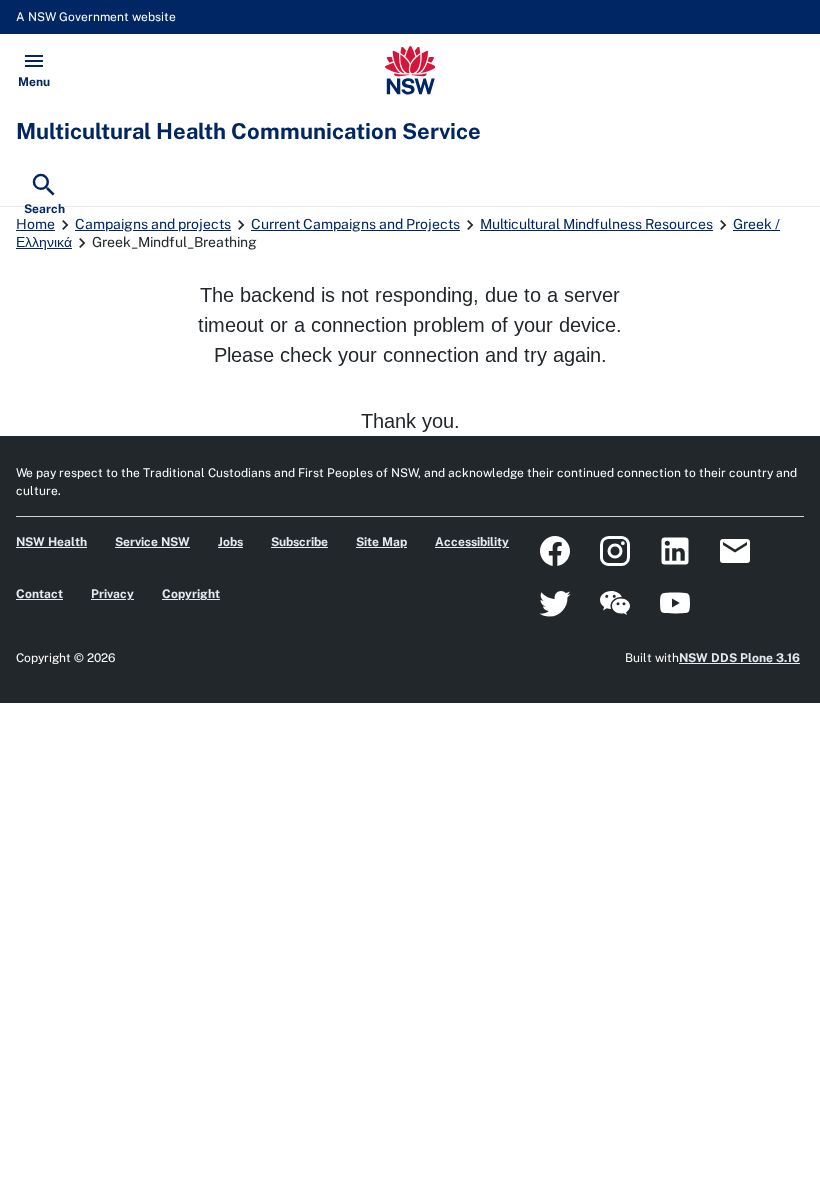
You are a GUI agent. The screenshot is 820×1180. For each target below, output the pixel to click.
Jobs (230, 542)
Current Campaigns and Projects (355, 224)
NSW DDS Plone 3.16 (739, 658)
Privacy (112, 594)
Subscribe (299, 542)
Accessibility (472, 542)
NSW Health (51, 542)
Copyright (191, 594)
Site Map (381, 542)
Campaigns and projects (153, 224)
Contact (39, 594)
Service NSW (152, 542)
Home (35, 224)
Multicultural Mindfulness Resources (596, 224)
